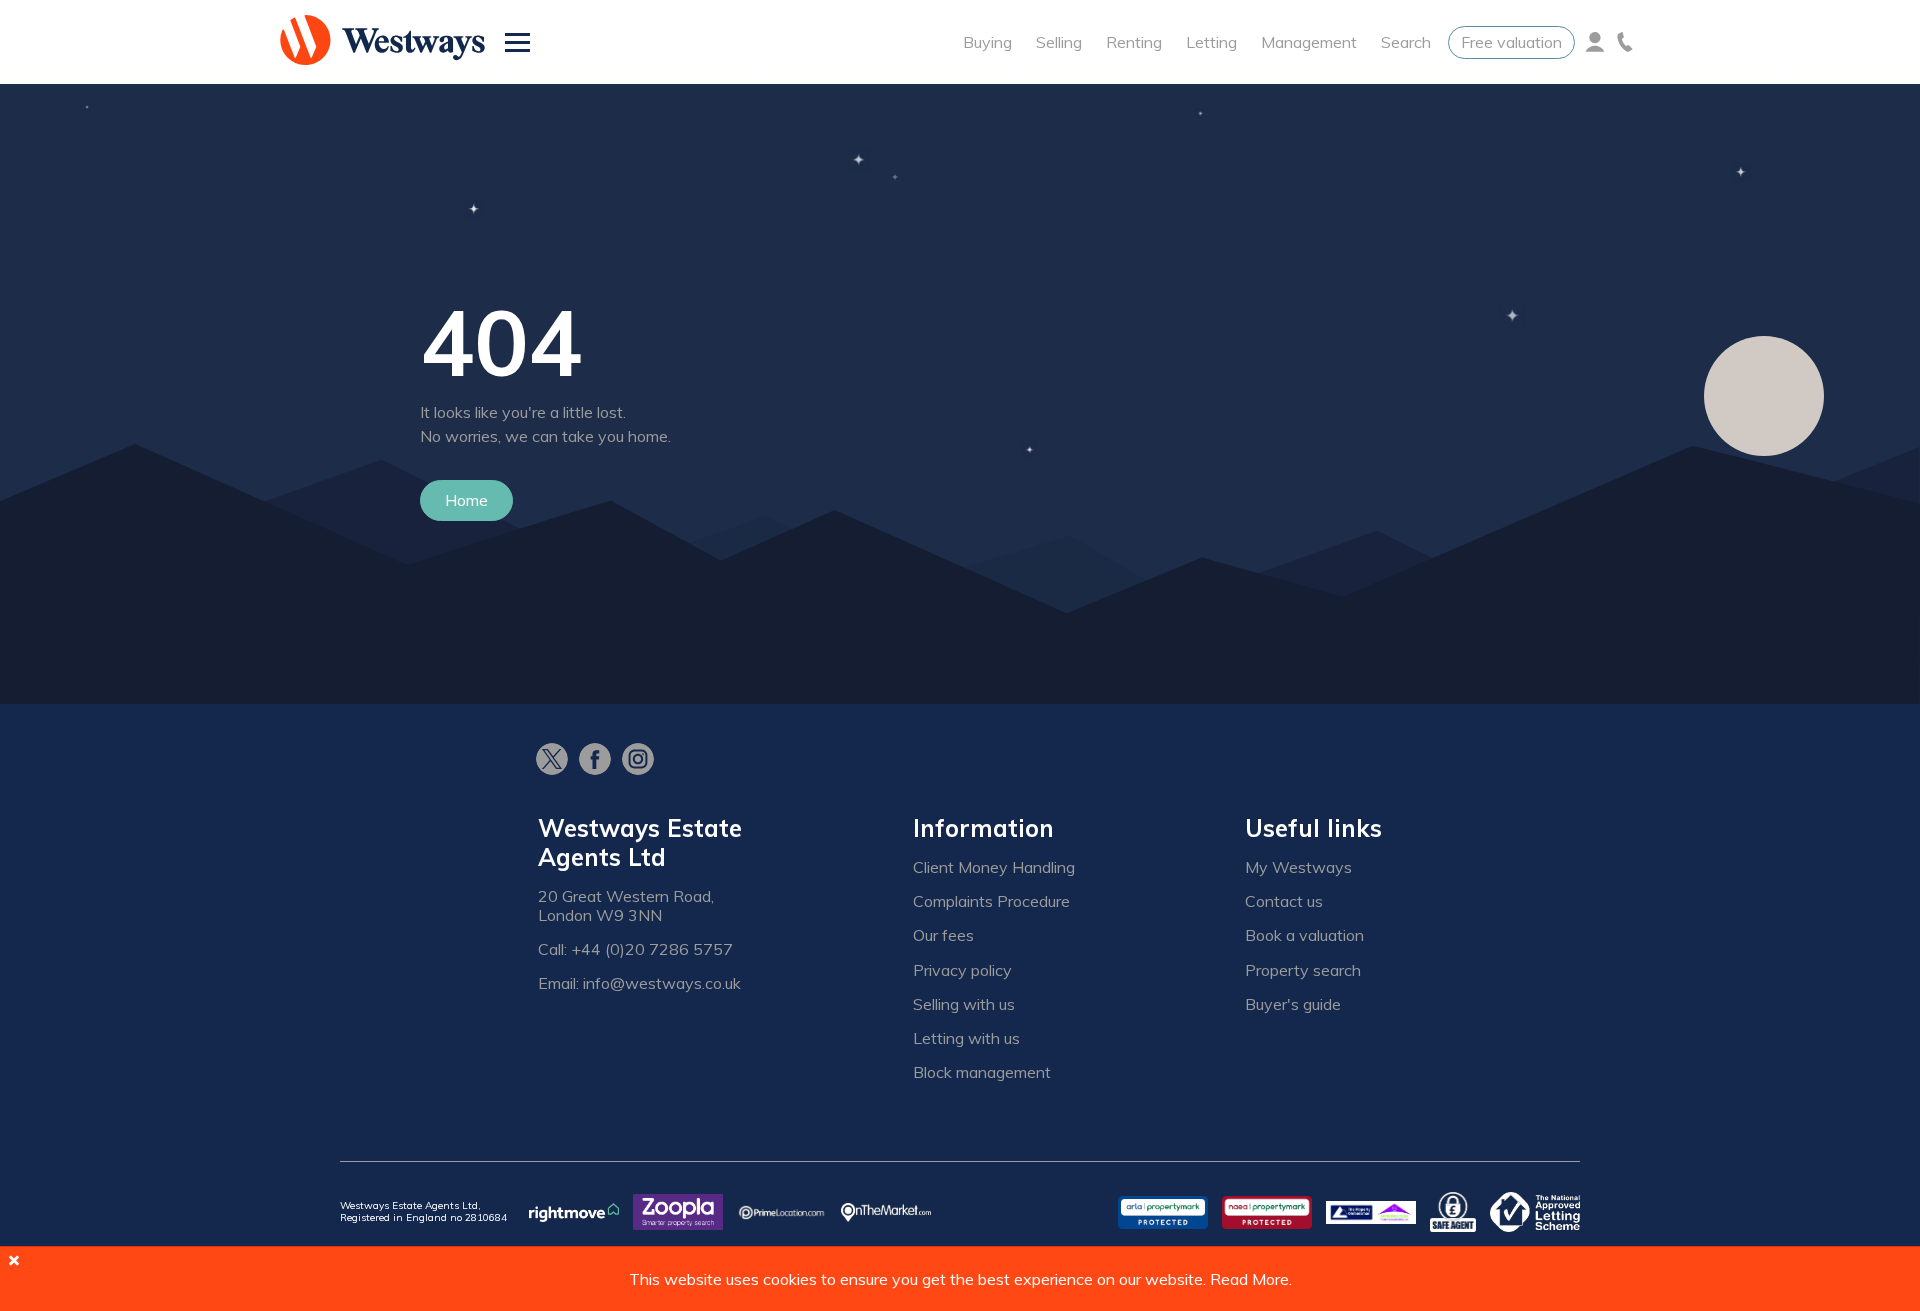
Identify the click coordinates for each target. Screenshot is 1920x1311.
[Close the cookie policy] (14, 1260)
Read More (1249, 1279)
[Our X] (557, 761)
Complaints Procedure (991, 901)
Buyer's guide (1293, 1004)
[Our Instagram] (643, 761)
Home (466, 500)
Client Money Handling (994, 867)
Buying (987, 42)
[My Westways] (1595, 42)
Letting (1211, 42)
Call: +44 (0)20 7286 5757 (635, 949)
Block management (982, 1072)
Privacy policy (962, 970)
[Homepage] (382, 42)
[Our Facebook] (600, 761)
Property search (1303, 970)
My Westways (1298, 867)
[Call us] (1625, 42)
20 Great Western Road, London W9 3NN (626, 906)
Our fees (943, 935)
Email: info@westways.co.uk (639, 983)
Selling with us (964, 1004)
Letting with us (966, 1038)
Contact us (1284, 901)
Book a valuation (1304, 935)
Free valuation (1511, 42)
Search (1406, 42)
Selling (1059, 42)
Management (1309, 42)
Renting (1134, 42)
